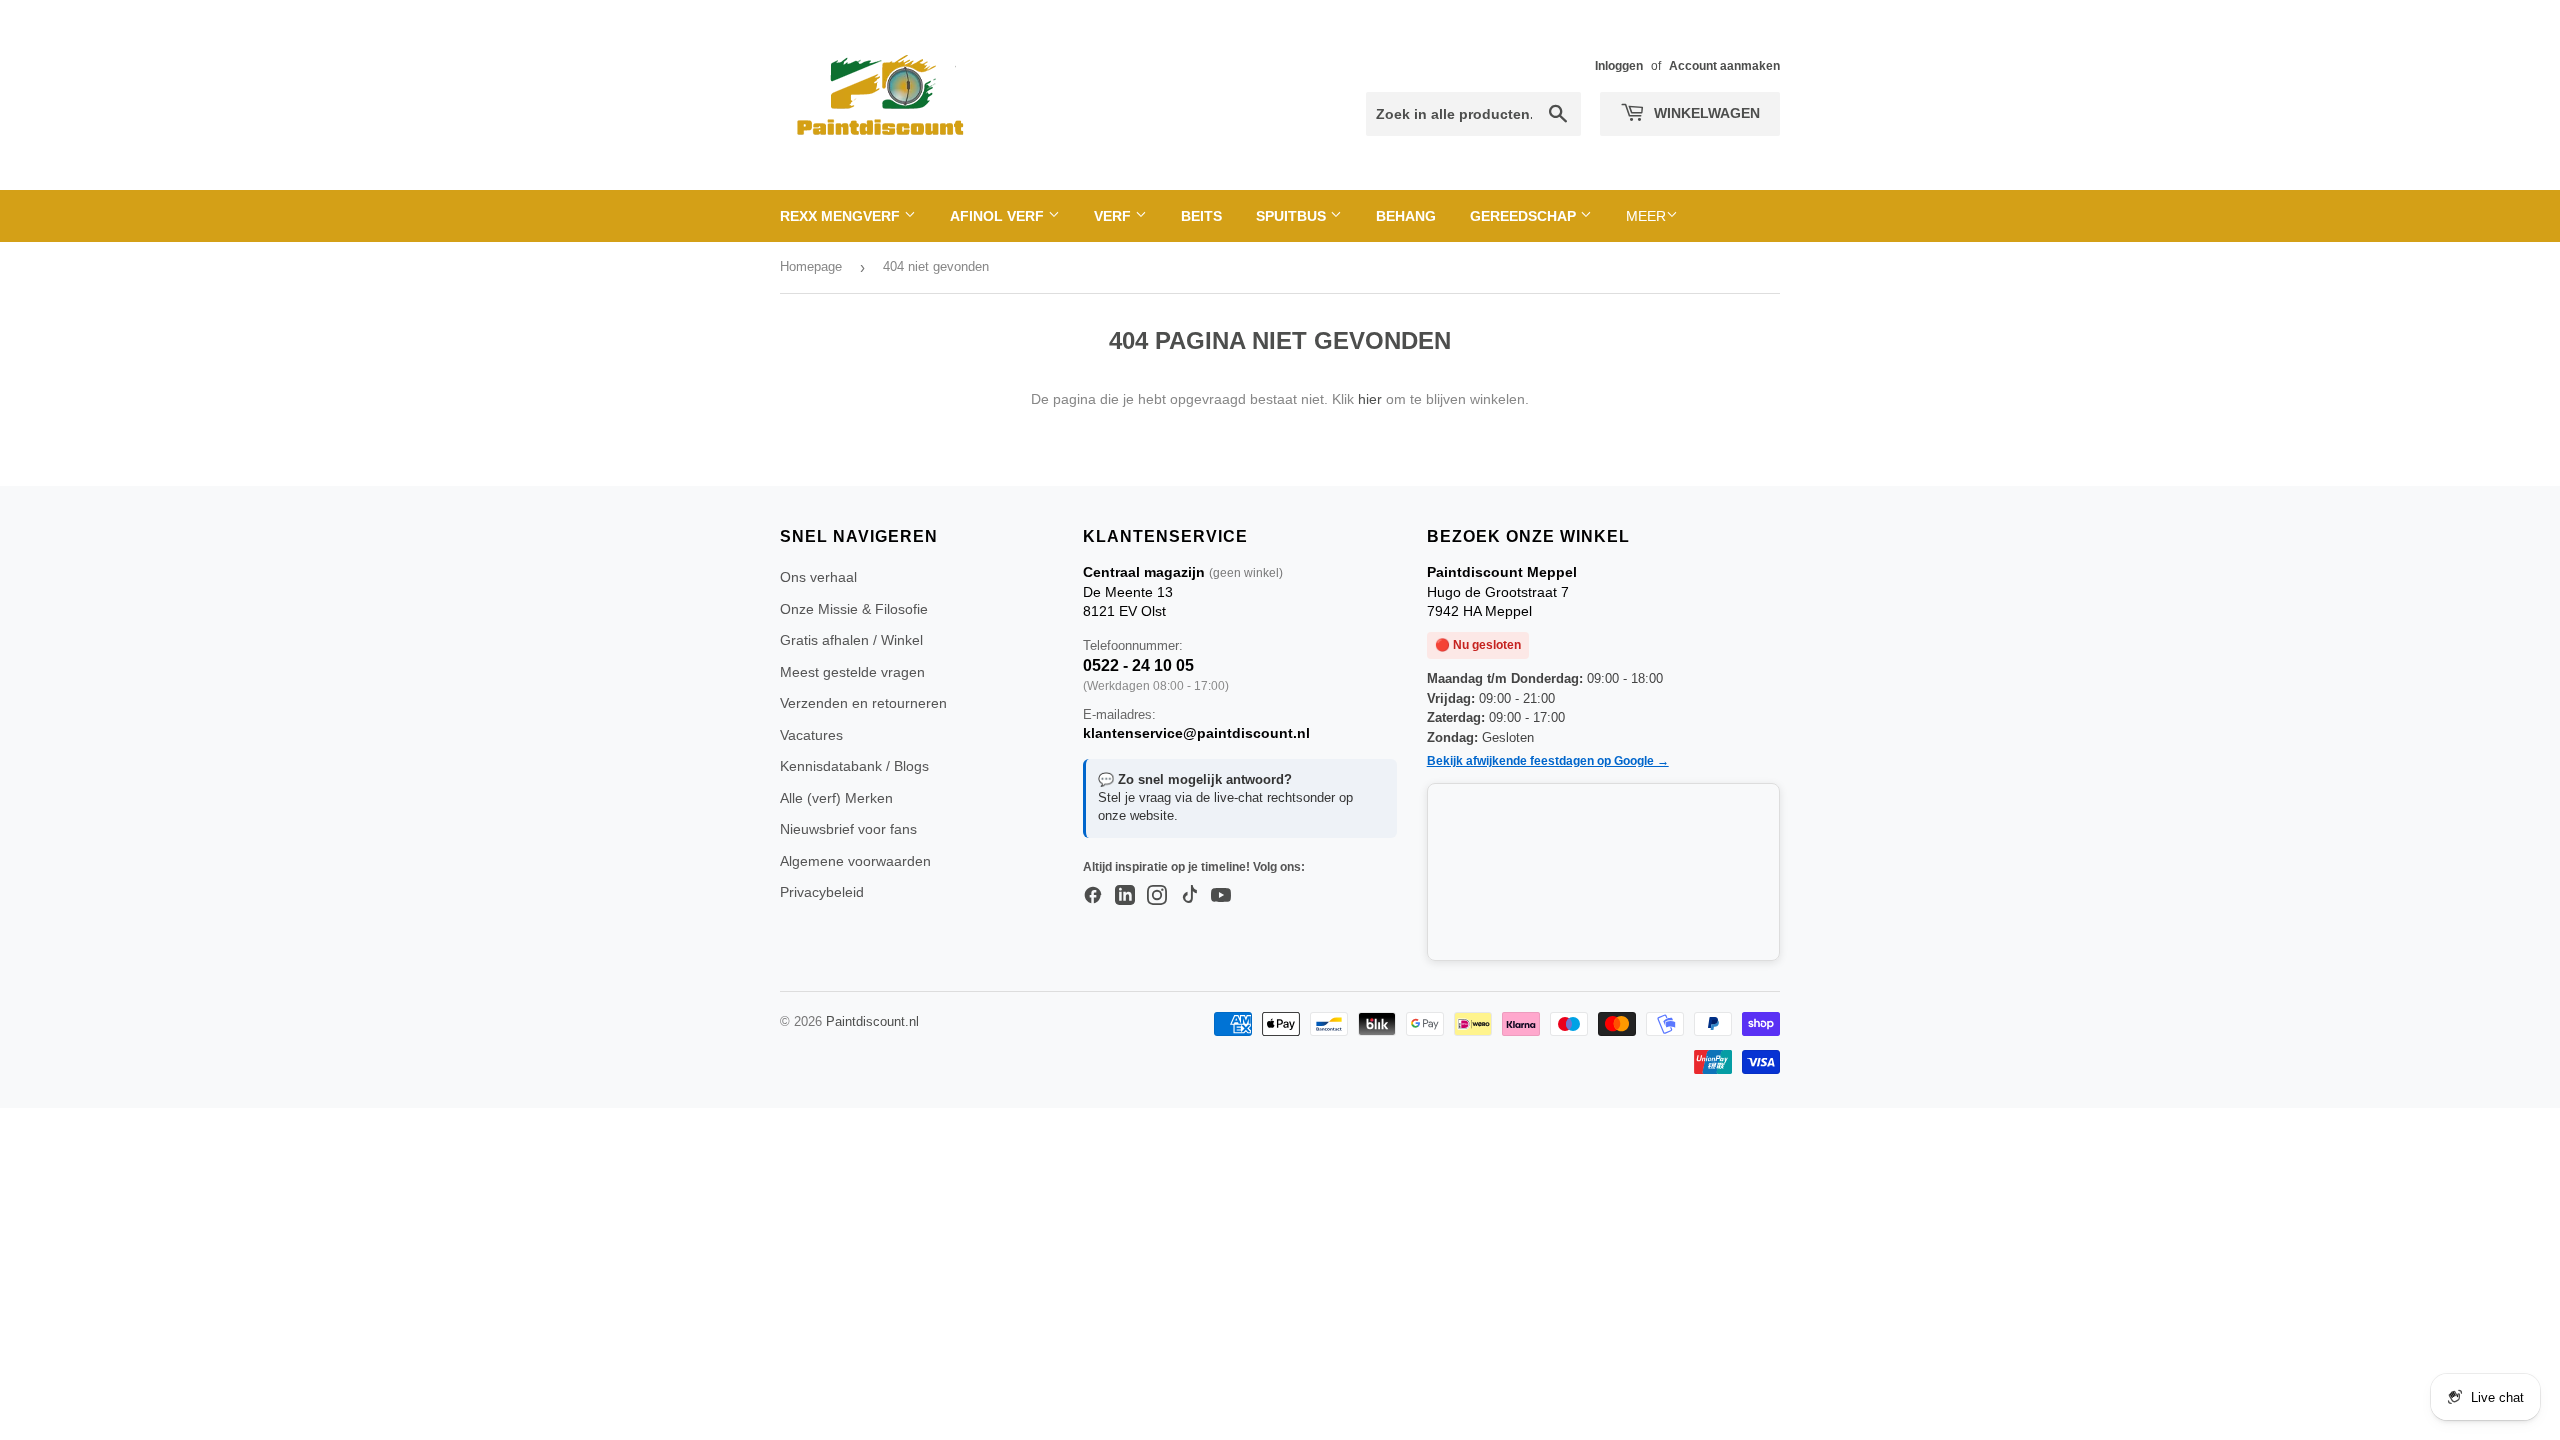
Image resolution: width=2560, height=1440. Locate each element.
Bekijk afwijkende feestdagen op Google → (1548, 761)
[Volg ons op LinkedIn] (1125, 896)
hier (1370, 399)
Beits (1201, 216)
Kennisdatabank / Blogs (854, 766)
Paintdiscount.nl (872, 1021)
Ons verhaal (818, 577)
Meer (1646, 216)
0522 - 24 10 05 (1138, 665)
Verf (1114, 216)
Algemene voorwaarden (855, 861)
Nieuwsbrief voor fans (848, 829)
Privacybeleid (822, 892)
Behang (1406, 216)
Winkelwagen (1705, 113)
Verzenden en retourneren (863, 703)
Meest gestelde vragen (852, 672)
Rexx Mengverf (842, 216)
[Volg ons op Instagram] (1157, 896)
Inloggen (1619, 66)
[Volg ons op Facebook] (1093, 896)
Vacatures (811, 735)
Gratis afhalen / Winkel (851, 640)
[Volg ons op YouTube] (1221, 896)
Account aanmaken (1724, 66)
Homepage (811, 266)
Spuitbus (1293, 216)
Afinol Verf (999, 216)
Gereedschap (1525, 216)
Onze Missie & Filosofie (854, 609)
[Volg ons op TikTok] (1189, 896)
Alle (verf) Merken (836, 798)
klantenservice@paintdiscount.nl (1196, 733)
